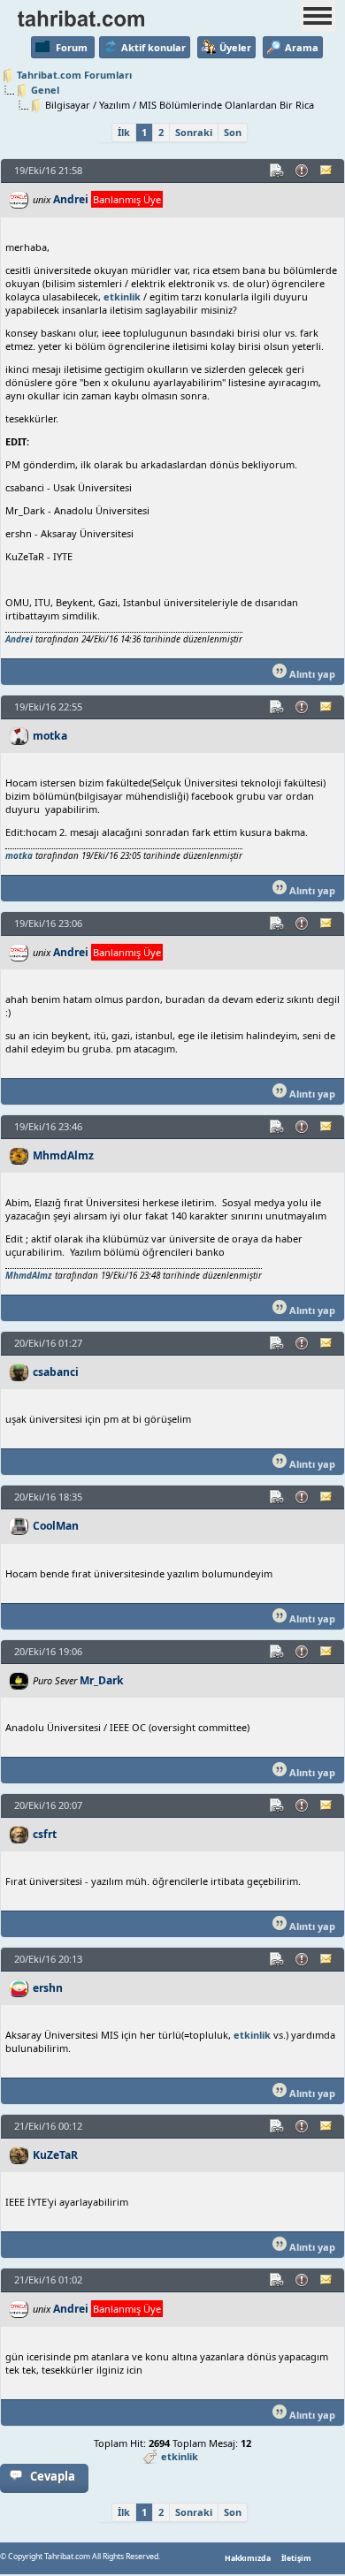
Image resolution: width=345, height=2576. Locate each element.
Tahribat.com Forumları (74, 75)
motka (50, 736)
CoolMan (56, 1526)
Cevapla (53, 2476)
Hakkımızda (248, 2558)
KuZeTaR (55, 2155)
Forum (72, 47)
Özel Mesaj (327, 171)
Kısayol (278, 171)
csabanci (56, 1372)
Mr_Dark (102, 1680)
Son (233, 132)
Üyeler (235, 47)
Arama (302, 47)
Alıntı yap (311, 674)
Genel (45, 90)
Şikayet (303, 171)
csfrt (45, 1834)
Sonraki (194, 132)
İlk (124, 132)
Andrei (71, 199)
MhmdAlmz (63, 1155)
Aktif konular (153, 47)
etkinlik (122, 296)
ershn (48, 1988)
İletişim (296, 2558)
